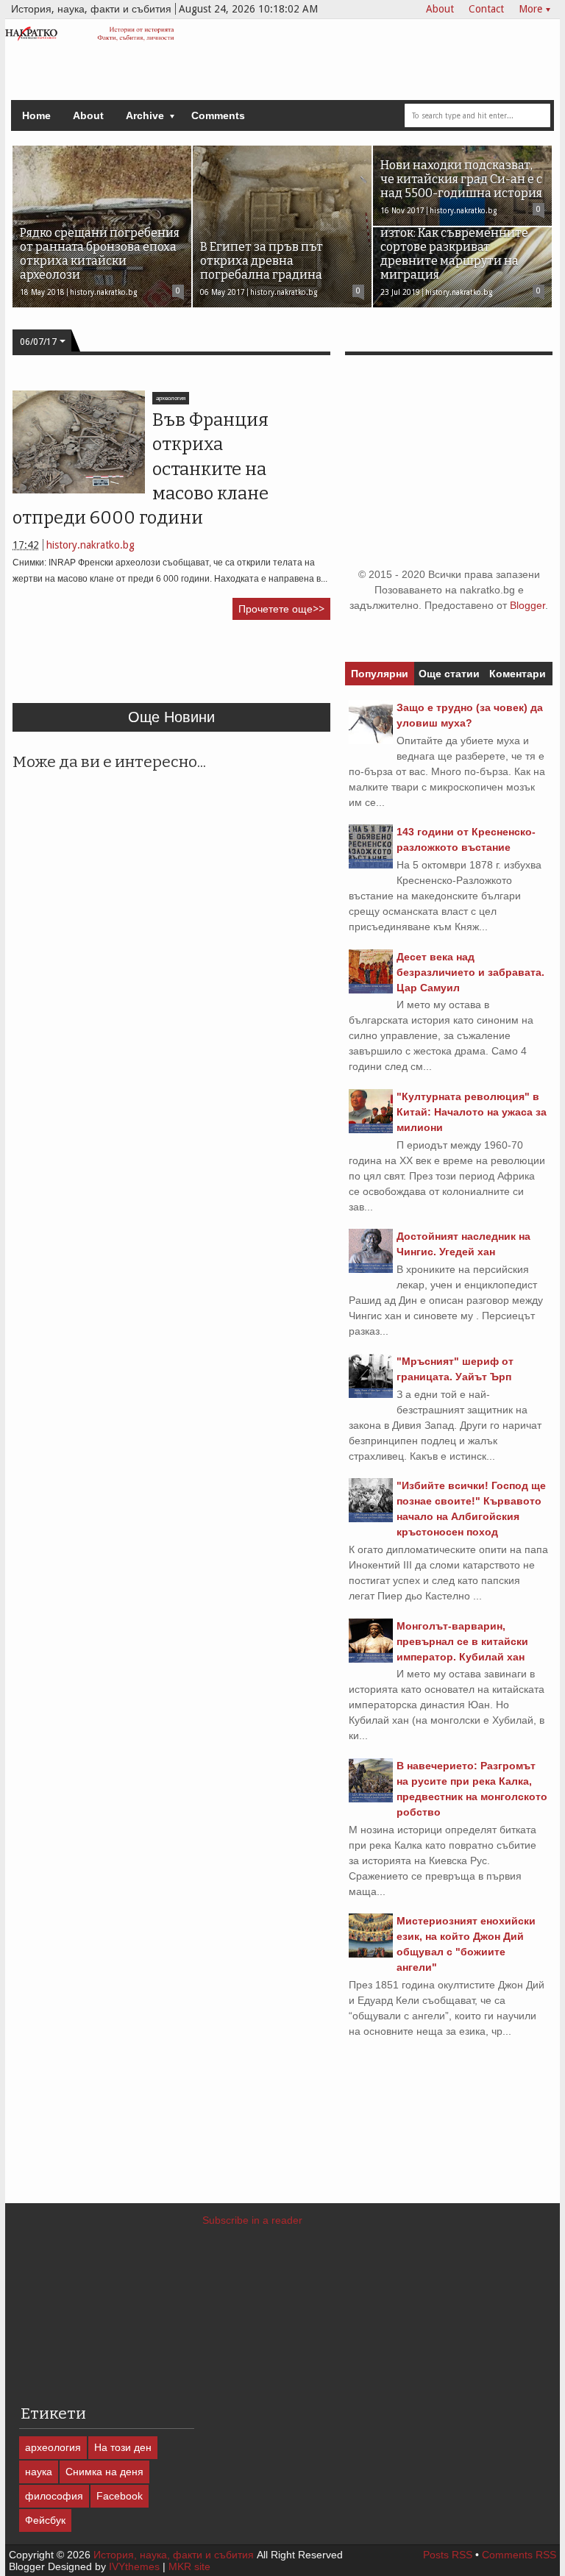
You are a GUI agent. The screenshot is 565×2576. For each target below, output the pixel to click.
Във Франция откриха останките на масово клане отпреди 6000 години (141, 469)
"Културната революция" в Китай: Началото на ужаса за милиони (472, 1112)
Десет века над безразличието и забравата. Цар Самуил (470, 972)
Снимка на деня (104, 2472)
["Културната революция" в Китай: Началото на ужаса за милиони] (371, 1130)
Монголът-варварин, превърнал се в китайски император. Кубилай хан (462, 1641)
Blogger (527, 605)
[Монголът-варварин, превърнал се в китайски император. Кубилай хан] (371, 1659)
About (440, 9)
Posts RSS (448, 2555)
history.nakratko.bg (90, 545)
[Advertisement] (280, 668)
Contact (486, 9)
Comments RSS (519, 2555)
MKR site (189, 2566)
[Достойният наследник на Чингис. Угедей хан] (371, 1269)
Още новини (171, 717)
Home (36, 115)
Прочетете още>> (281, 609)
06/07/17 (38, 342)
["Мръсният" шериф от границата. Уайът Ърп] (371, 1394)
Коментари (518, 674)
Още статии (449, 674)
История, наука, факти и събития (174, 2555)
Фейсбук (45, 2520)
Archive (145, 115)
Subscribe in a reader (252, 2220)
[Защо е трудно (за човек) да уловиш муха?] (371, 741)
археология (171, 398)
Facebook (120, 2496)
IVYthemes (134, 2566)
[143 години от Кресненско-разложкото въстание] (371, 865)
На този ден (123, 2447)
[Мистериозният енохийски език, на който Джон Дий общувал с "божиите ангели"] (371, 1954)
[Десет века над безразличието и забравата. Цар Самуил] (371, 990)
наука (39, 2472)
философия (54, 2496)
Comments (218, 115)
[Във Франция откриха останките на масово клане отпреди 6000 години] (79, 442)
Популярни (380, 674)
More (530, 9)
